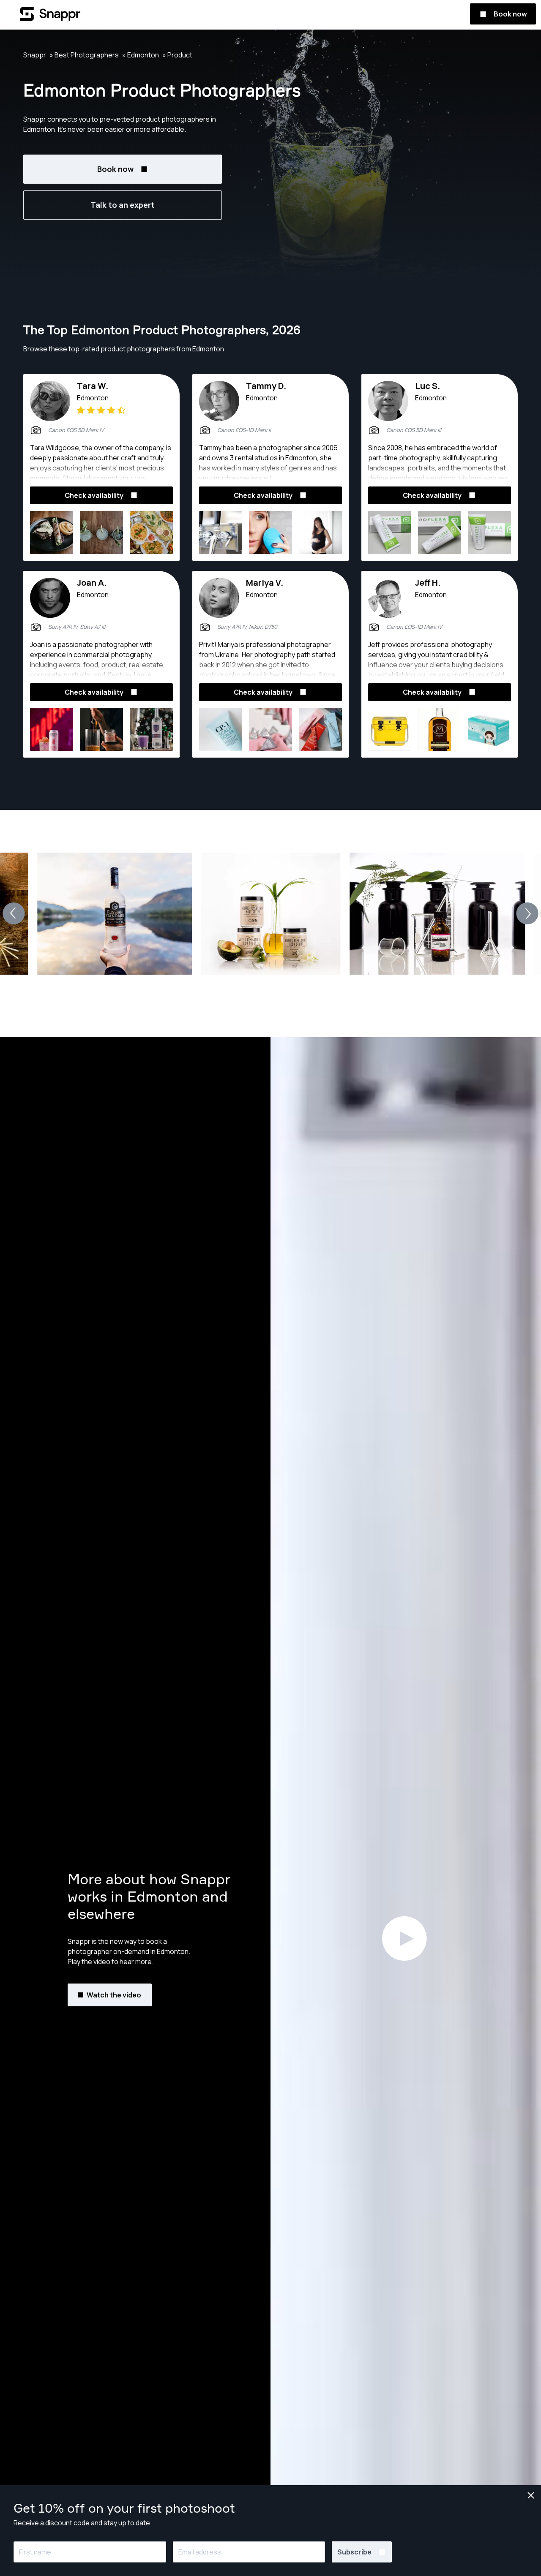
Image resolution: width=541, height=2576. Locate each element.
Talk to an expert (123, 205)
